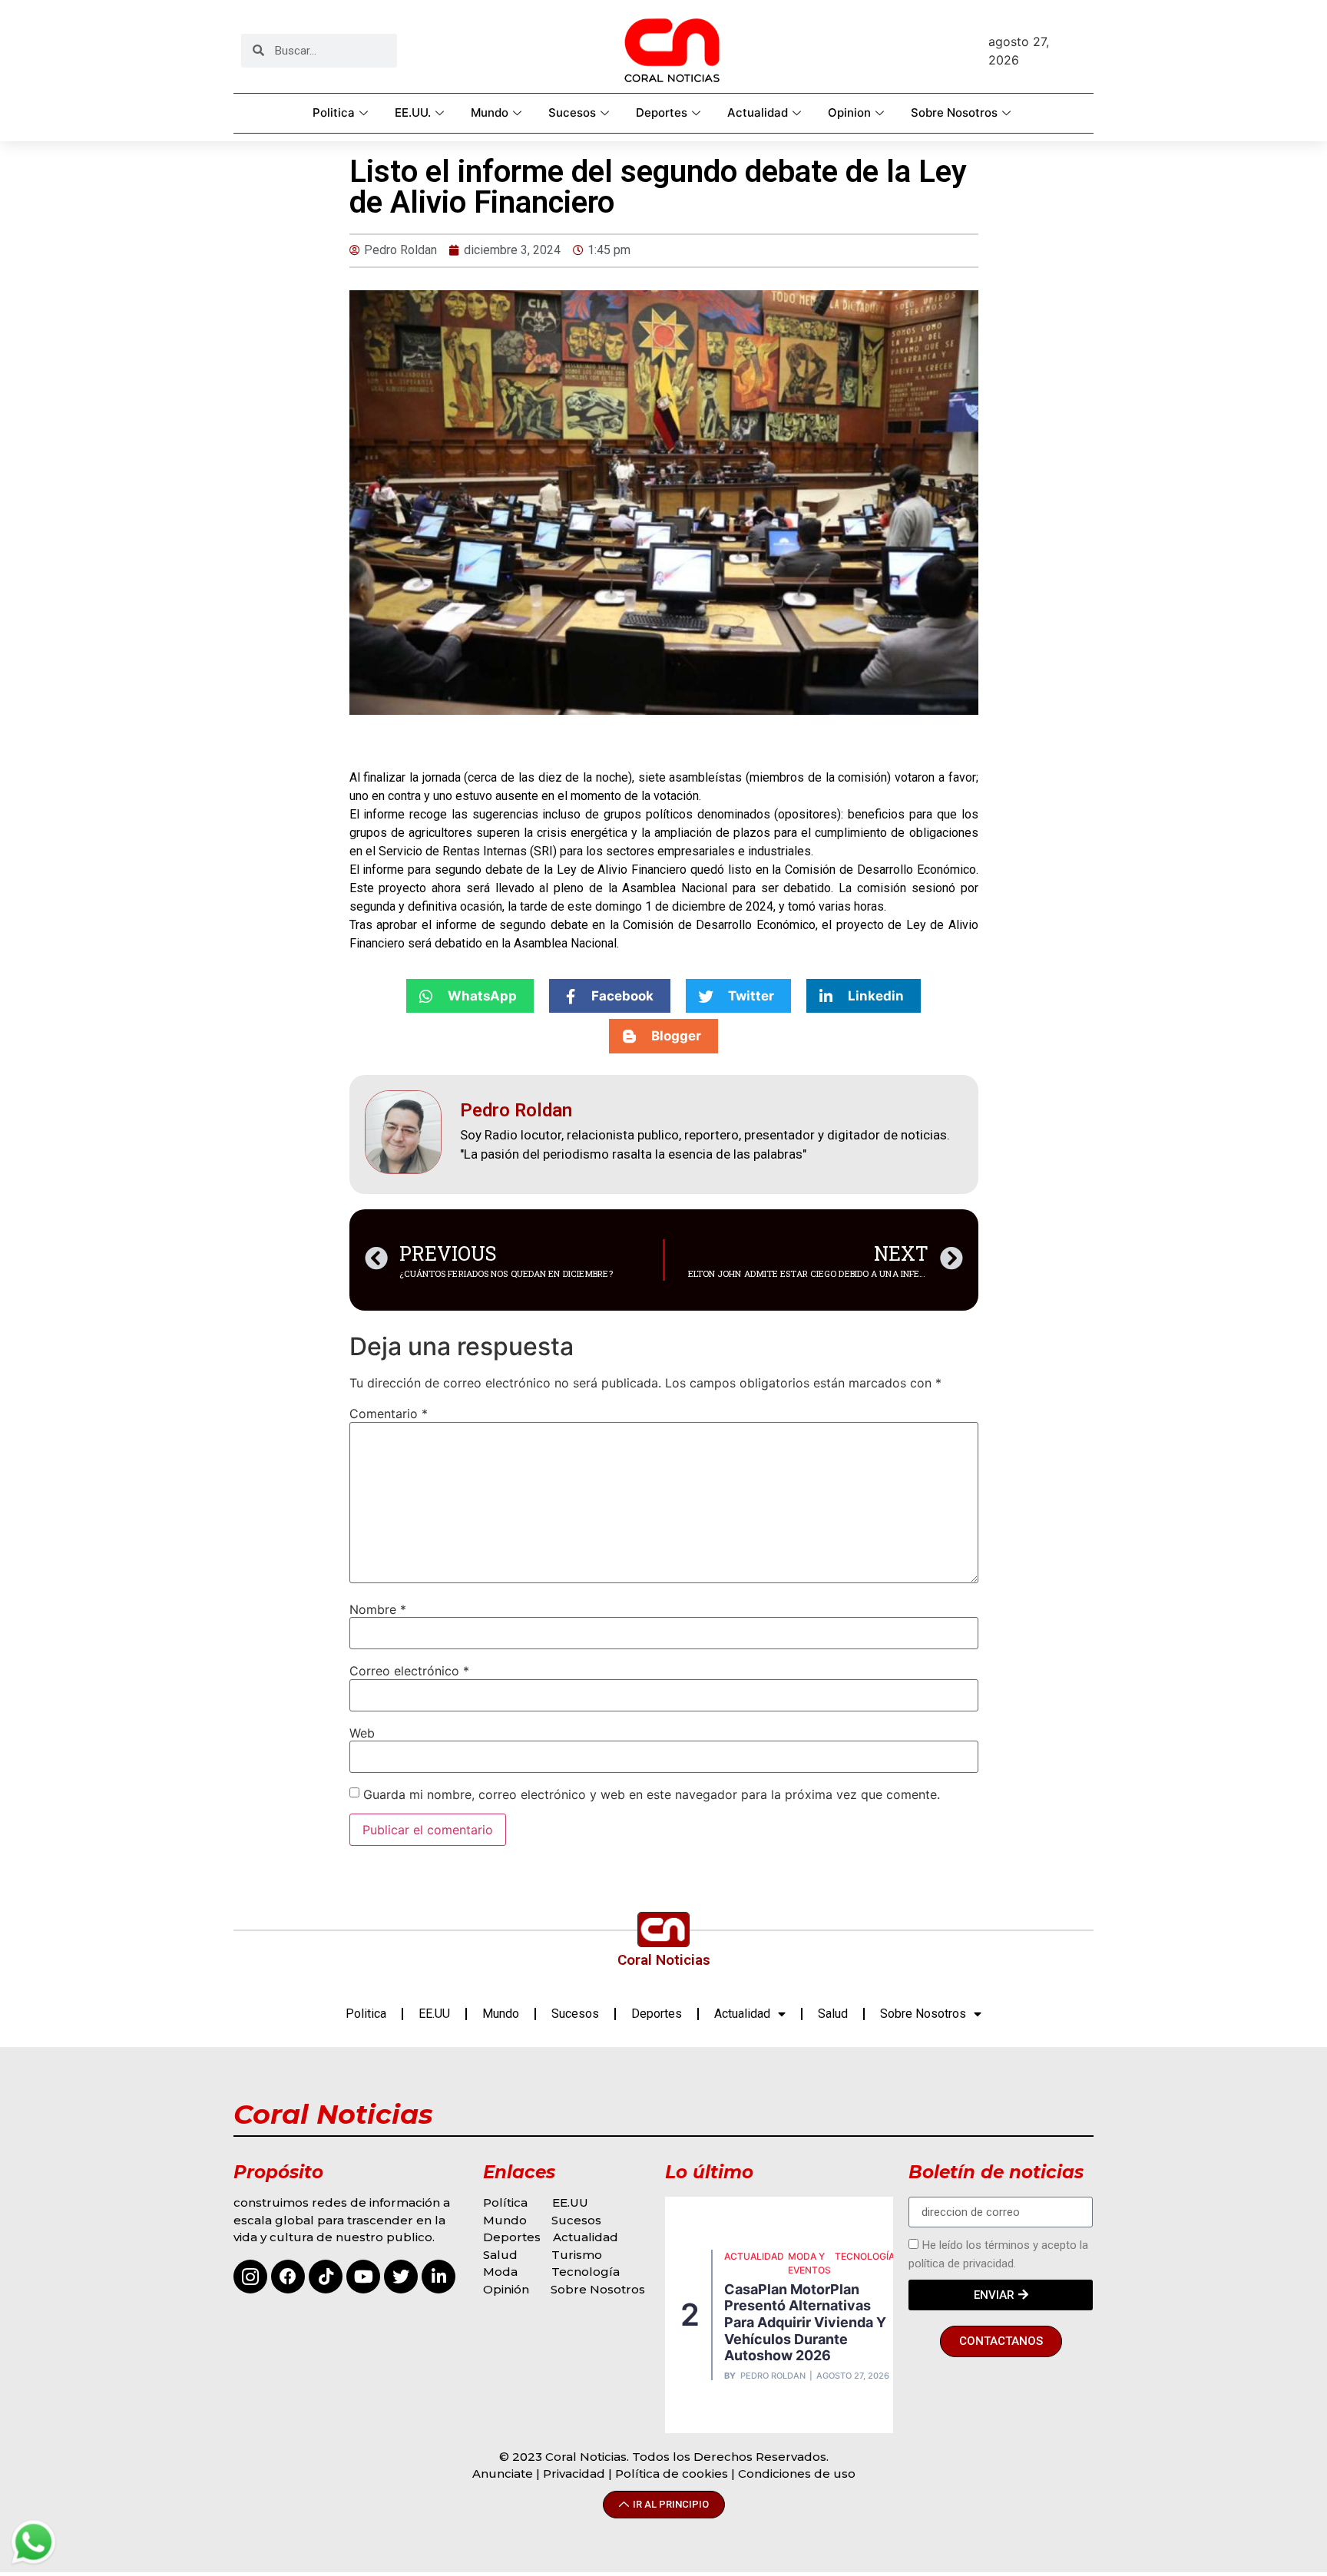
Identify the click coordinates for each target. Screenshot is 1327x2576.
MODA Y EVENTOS (809, 2263)
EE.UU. (413, 112)
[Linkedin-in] (438, 2277)
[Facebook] (288, 2277)
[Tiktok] (326, 2277)
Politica (334, 112)
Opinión (508, 2289)
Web (362, 1733)
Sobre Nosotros (954, 112)
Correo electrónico (409, 1671)
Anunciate (503, 2473)
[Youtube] (363, 2277)
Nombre (378, 1609)
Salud (833, 2014)
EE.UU (434, 2014)
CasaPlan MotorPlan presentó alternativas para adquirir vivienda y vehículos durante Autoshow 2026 (805, 2322)
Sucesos (572, 112)
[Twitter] (401, 2277)
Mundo (490, 112)
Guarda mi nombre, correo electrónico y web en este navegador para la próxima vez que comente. (652, 1794)
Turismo (577, 2255)
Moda (500, 2272)
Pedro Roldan (773, 2376)
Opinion (849, 112)
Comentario (389, 1414)
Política (505, 2202)
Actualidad (758, 112)
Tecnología (586, 2272)
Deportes (662, 112)
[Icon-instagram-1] (250, 2277)
